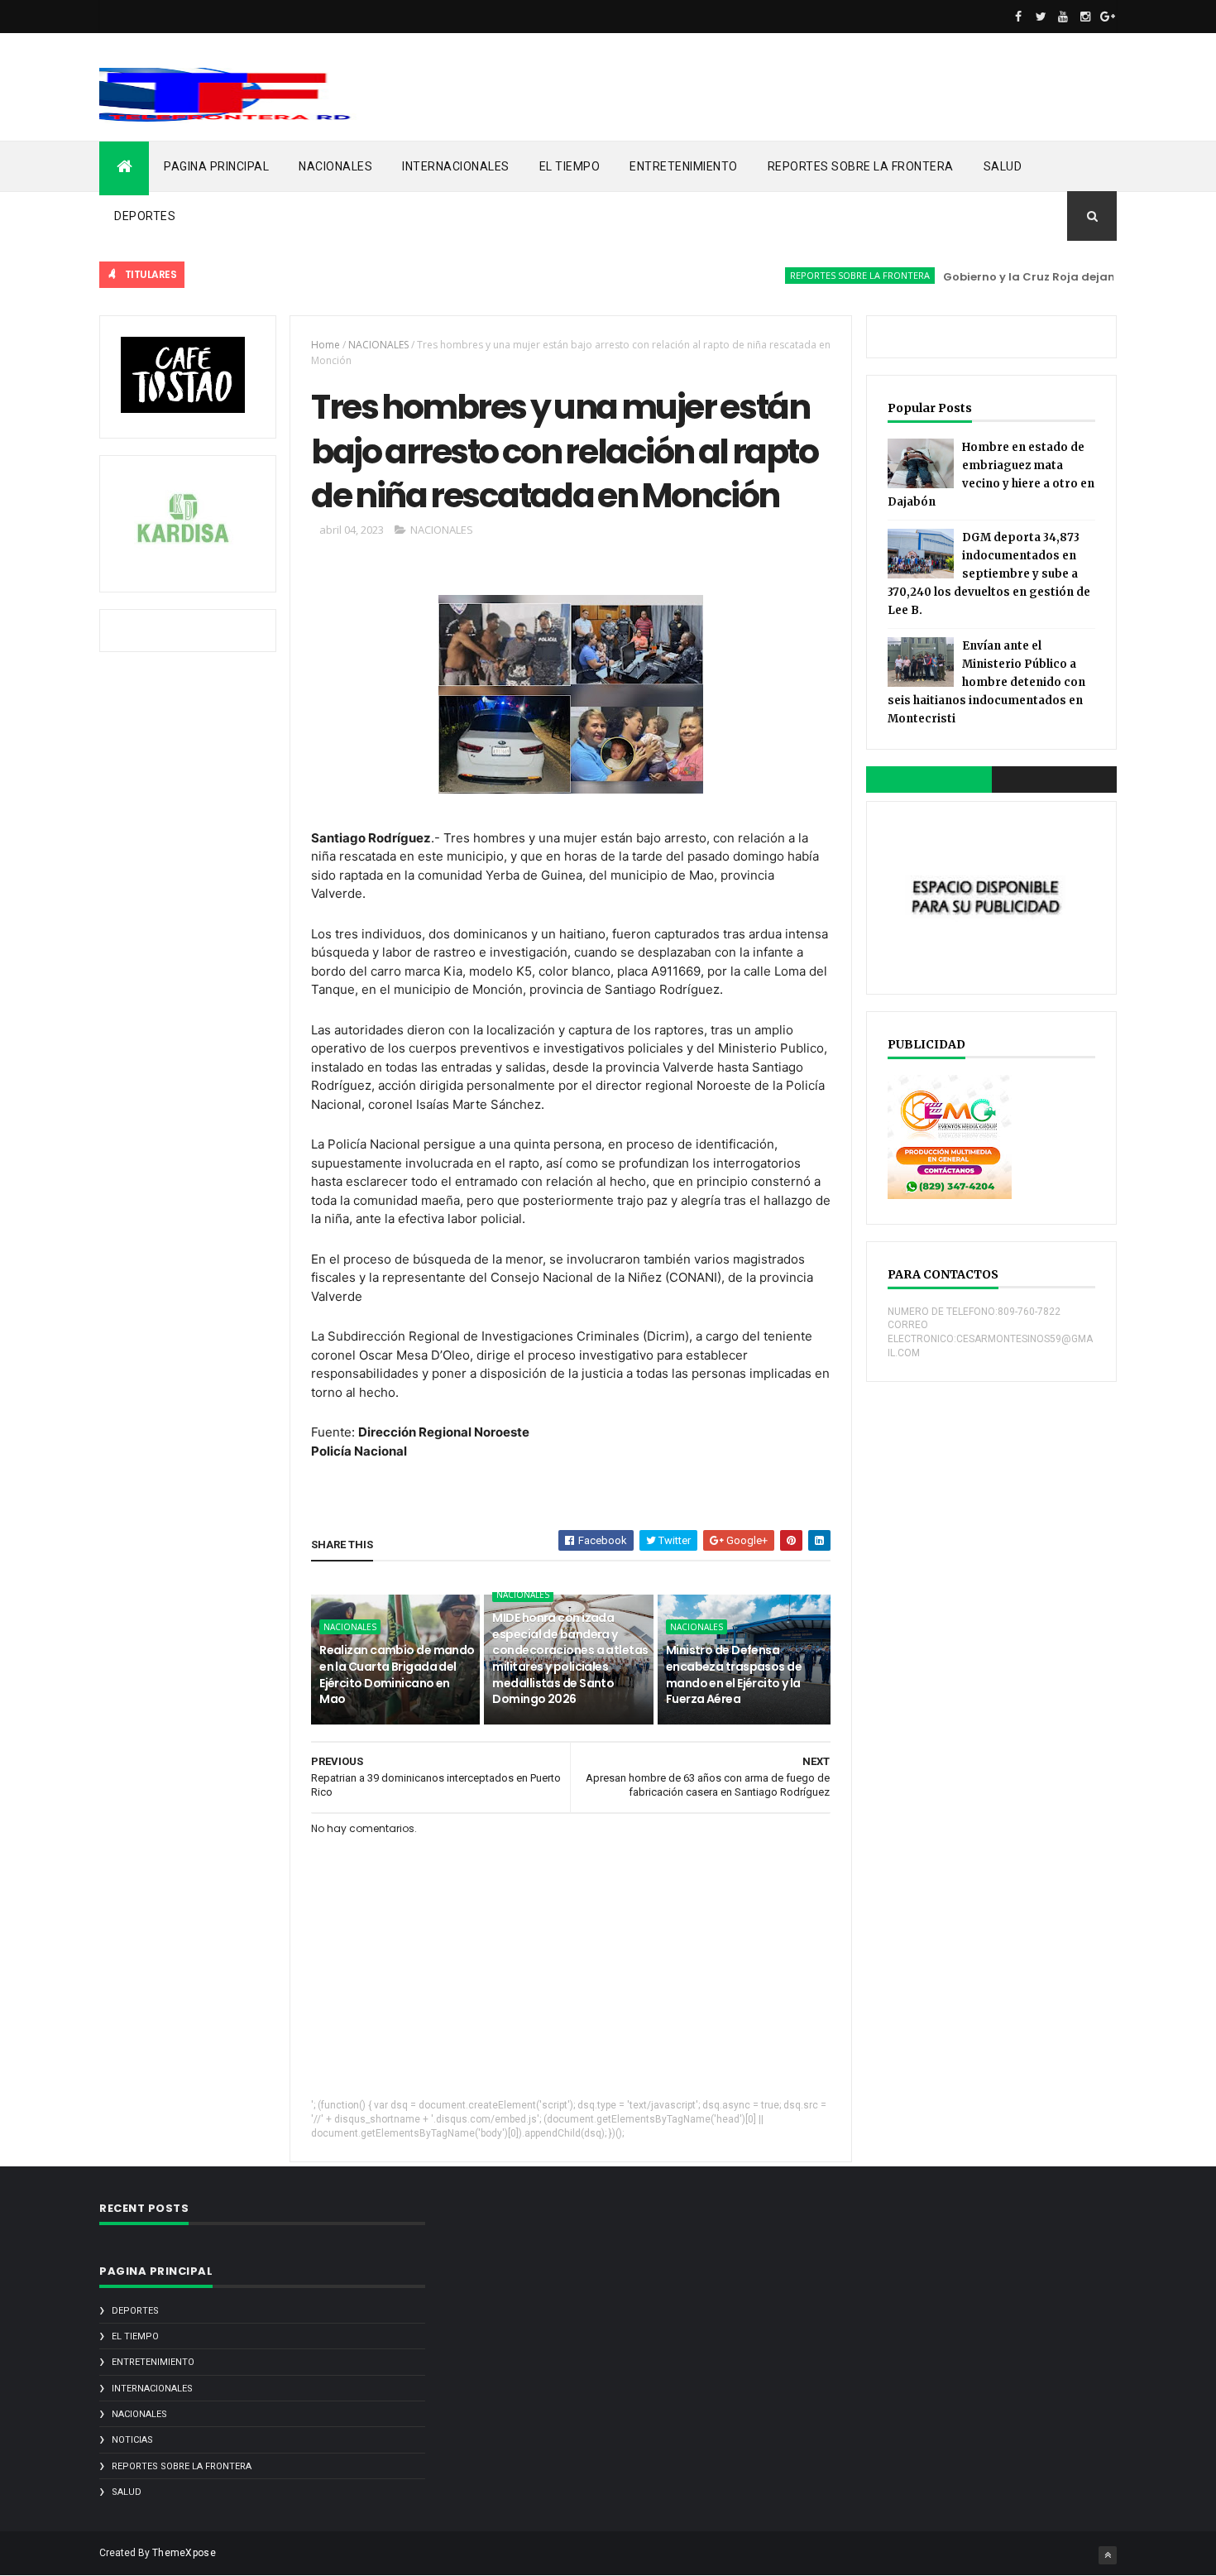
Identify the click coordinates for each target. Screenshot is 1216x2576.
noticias (132, 2440)
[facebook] (1018, 17)
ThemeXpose (184, 2553)
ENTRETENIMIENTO (684, 166)
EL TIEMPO (570, 166)
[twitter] (1041, 17)
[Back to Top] (1108, 2555)
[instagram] (1085, 17)
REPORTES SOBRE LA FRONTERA (861, 166)
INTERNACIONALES (456, 166)
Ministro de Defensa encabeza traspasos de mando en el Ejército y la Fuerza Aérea (734, 1674)
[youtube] (1063, 17)
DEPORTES (145, 216)
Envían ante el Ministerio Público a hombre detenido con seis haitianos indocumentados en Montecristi (986, 682)
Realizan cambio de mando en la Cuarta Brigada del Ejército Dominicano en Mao (397, 1674)
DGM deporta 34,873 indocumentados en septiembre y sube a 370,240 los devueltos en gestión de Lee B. (989, 574)
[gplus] (1108, 17)
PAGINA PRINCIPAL (216, 166)
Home (326, 345)
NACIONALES (335, 166)
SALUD (1003, 166)
